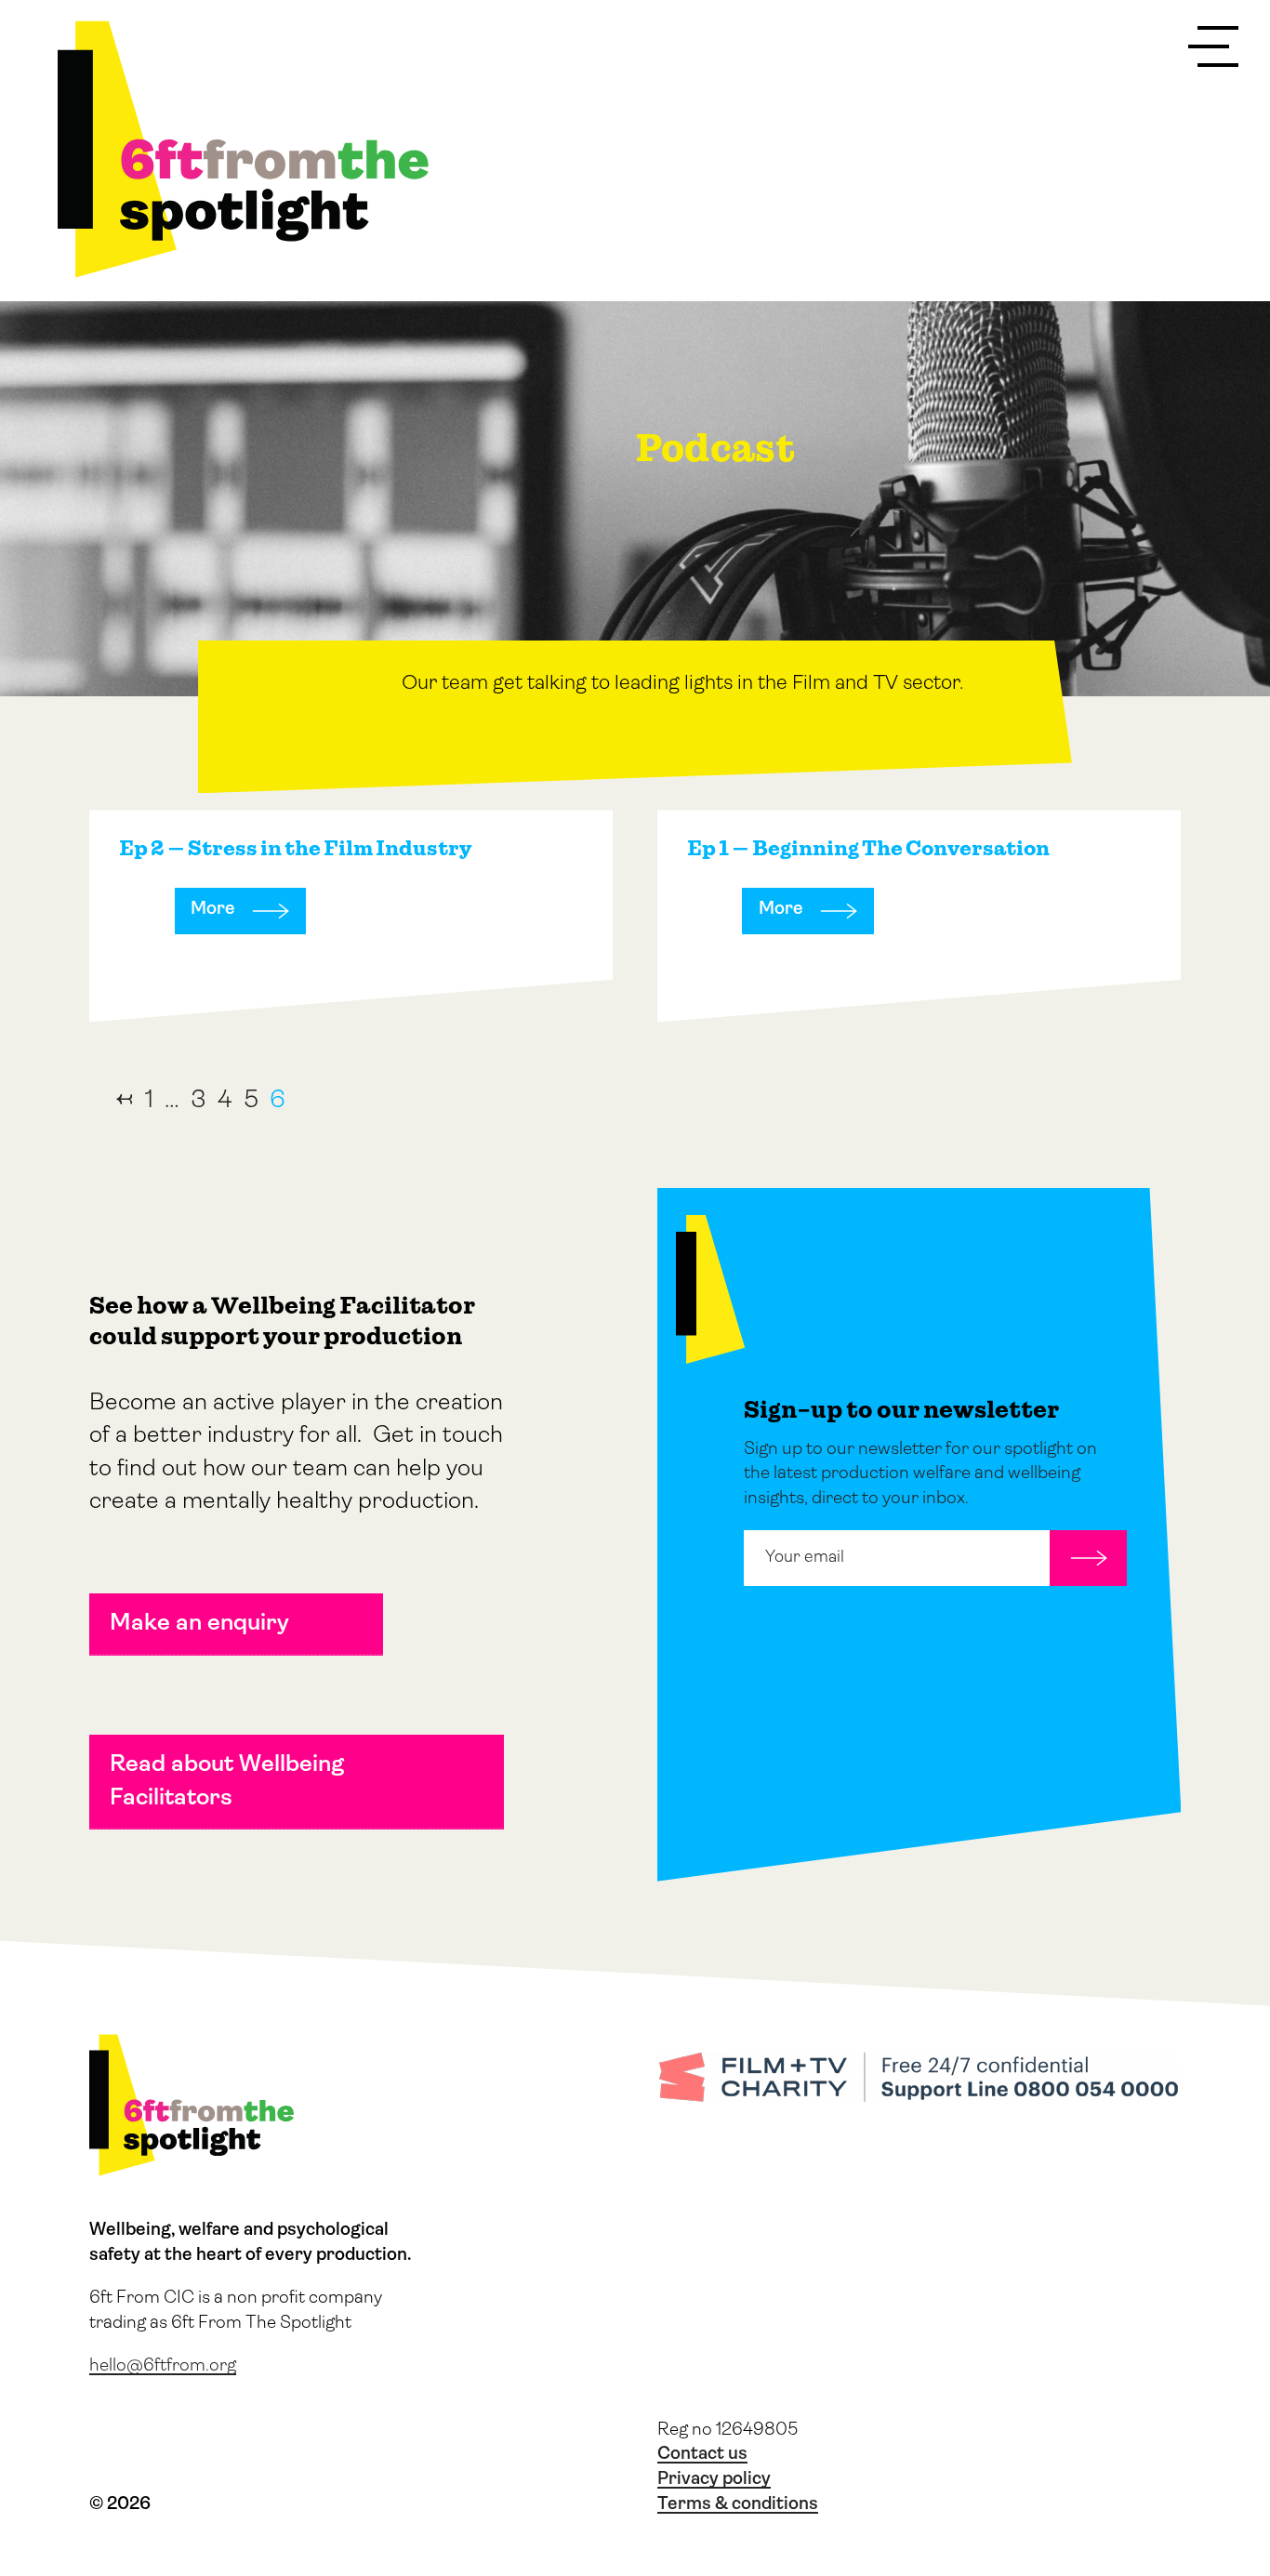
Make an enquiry (199, 1624)
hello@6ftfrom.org (163, 2366)
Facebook (250, 2452)
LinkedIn (200, 2452)
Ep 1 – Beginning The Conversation (868, 848)
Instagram (150, 2452)
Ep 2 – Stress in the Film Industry (295, 848)
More (213, 910)
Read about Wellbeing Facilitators (227, 1781)
